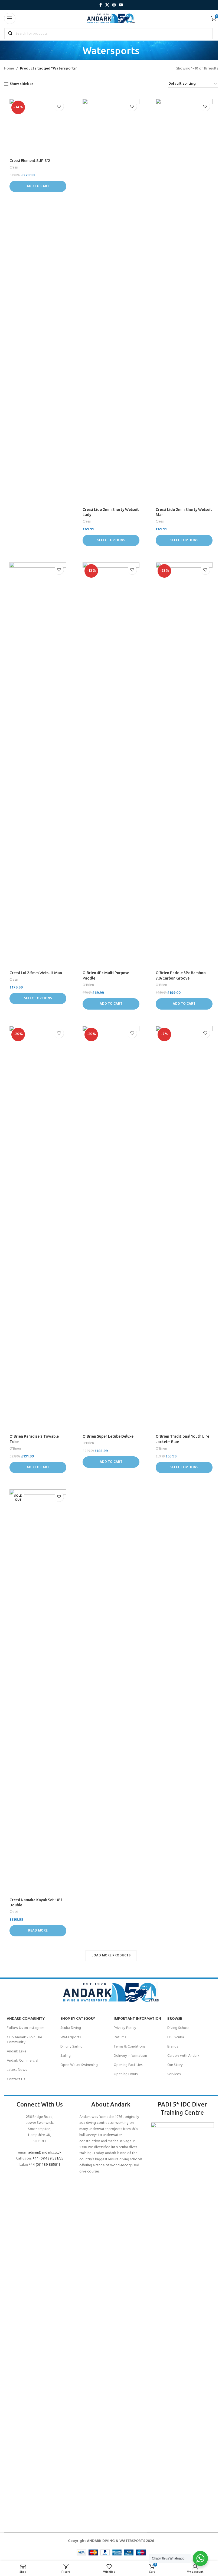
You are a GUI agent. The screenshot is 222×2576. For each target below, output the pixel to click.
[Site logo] (111, 19)
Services (174, 2074)
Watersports (71, 2037)
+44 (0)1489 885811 (44, 2165)
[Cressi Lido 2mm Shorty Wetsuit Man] (184, 302)
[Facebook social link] (100, 5)
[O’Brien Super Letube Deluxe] (111, 1229)
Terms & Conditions (129, 2047)
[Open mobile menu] (10, 18)
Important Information (137, 2019)
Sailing (66, 2056)
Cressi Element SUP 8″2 (30, 161)
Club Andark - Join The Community (25, 2040)
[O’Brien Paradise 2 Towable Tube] (38, 1229)
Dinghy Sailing (71, 2047)
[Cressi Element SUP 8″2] (38, 127)
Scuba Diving (71, 2028)
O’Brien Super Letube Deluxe (108, 1436)
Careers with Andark (183, 2056)
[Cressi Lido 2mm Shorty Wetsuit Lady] (111, 302)
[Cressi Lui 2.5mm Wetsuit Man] (38, 765)
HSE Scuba (176, 2037)
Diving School (178, 2028)
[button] (38, 186)
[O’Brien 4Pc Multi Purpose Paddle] (111, 765)
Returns (120, 2037)
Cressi (14, 168)
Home (9, 69)
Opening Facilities (128, 2065)
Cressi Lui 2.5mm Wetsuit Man (36, 973)
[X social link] (107, 5)
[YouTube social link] (121, 5)
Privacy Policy (125, 2028)
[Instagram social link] (114, 5)
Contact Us (16, 2079)
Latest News (17, 2070)
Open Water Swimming (79, 2065)
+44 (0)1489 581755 (48, 2159)
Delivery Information (130, 2056)
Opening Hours (126, 2074)
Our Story (175, 2065)
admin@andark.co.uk (45, 2153)
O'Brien (88, 985)
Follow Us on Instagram (26, 2028)
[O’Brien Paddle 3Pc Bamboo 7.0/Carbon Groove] (184, 765)
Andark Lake (17, 2051)
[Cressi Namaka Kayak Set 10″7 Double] (38, 1692)
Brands (173, 2047)
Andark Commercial (22, 2061)
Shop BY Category (78, 2019)
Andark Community (26, 2019)
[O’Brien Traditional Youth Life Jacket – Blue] (184, 1229)
